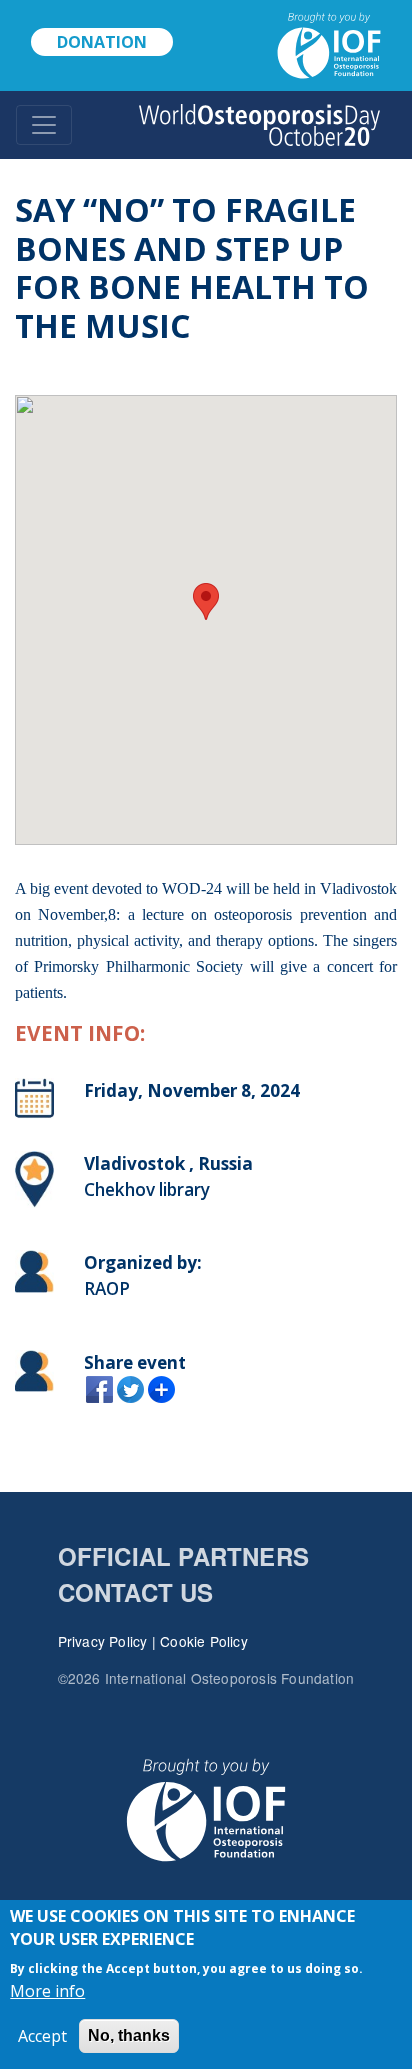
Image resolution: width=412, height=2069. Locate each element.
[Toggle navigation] (44, 125)
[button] (206, 601)
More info (47, 1991)
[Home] (259, 125)
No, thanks (129, 2035)
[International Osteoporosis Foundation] (321, 44)
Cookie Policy (204, 1641)
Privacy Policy (103, 1641)
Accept (42, 2036)
